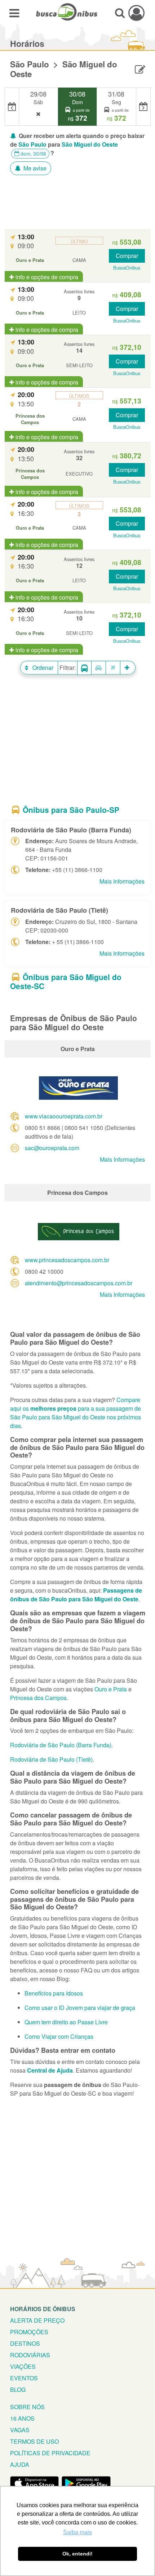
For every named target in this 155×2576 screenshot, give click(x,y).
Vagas (20, 2430)
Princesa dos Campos (38, 1698)
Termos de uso (34, 2441)
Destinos (25, 2343)
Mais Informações (122, 881)
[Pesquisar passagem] (120, 13)
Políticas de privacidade (50, 2453)
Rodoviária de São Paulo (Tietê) (51, 1759)
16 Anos (22, 2418)
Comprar (127, 256)
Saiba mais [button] (77, 2532)
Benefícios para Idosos (54, 1993)
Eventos (24, 2378)
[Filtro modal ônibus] (84, 668)
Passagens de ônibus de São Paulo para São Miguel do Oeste (76, 1595)
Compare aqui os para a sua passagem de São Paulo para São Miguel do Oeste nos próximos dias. (76, 1413)
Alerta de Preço (37, 2320)
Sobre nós (27, 2407)
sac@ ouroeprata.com (52, 1148)
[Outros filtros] (128, 668)
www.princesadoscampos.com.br (67, 1260)
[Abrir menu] (14, 13)
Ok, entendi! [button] (77, 2554)
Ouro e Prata (111, 1689)
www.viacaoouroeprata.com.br (64, 1116)
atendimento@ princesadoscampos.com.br (79, 1283)
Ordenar (42, 668)
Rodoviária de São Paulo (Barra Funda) (61, 1745)
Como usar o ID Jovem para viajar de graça (80, 2008)
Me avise (34, 168)
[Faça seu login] (136, 13)
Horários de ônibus (43, 2309)
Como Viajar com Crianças (59, 2036)
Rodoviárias (30, 2355)
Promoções (29, 2332)
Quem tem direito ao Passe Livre (66, 2022)
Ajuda (20, 2464)
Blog (18, 2390)
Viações (23, 2366)
